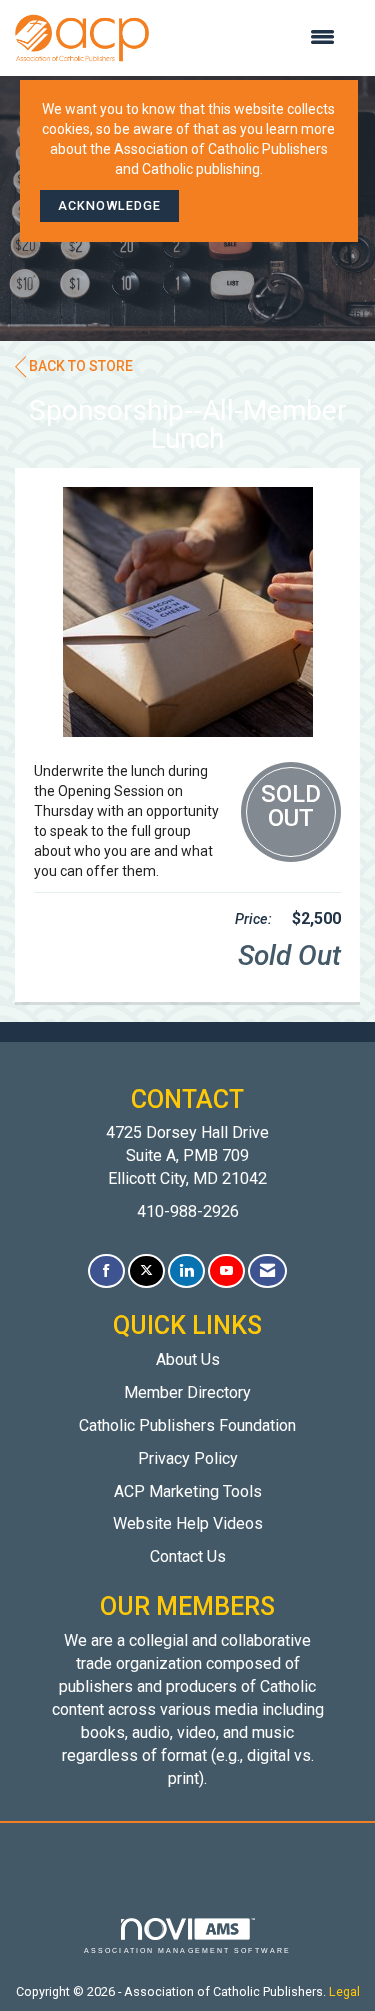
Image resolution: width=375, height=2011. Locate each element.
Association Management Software (187, 1950)
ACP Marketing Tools (188, 1491)
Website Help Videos (188, 1523)
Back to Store (81, 366)
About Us (188, 1359)
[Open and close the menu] (252, 38)
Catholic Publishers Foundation (187, 1425)
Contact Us (188, 1556)
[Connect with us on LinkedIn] (186, 1271)
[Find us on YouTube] (226, 1271)
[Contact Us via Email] (267, 1271)
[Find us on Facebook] (106, 1271)
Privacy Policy (188, 1458)
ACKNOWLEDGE (109, 205)
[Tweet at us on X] (146, 1271)
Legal (344, 1991)
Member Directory (187, 1392)
